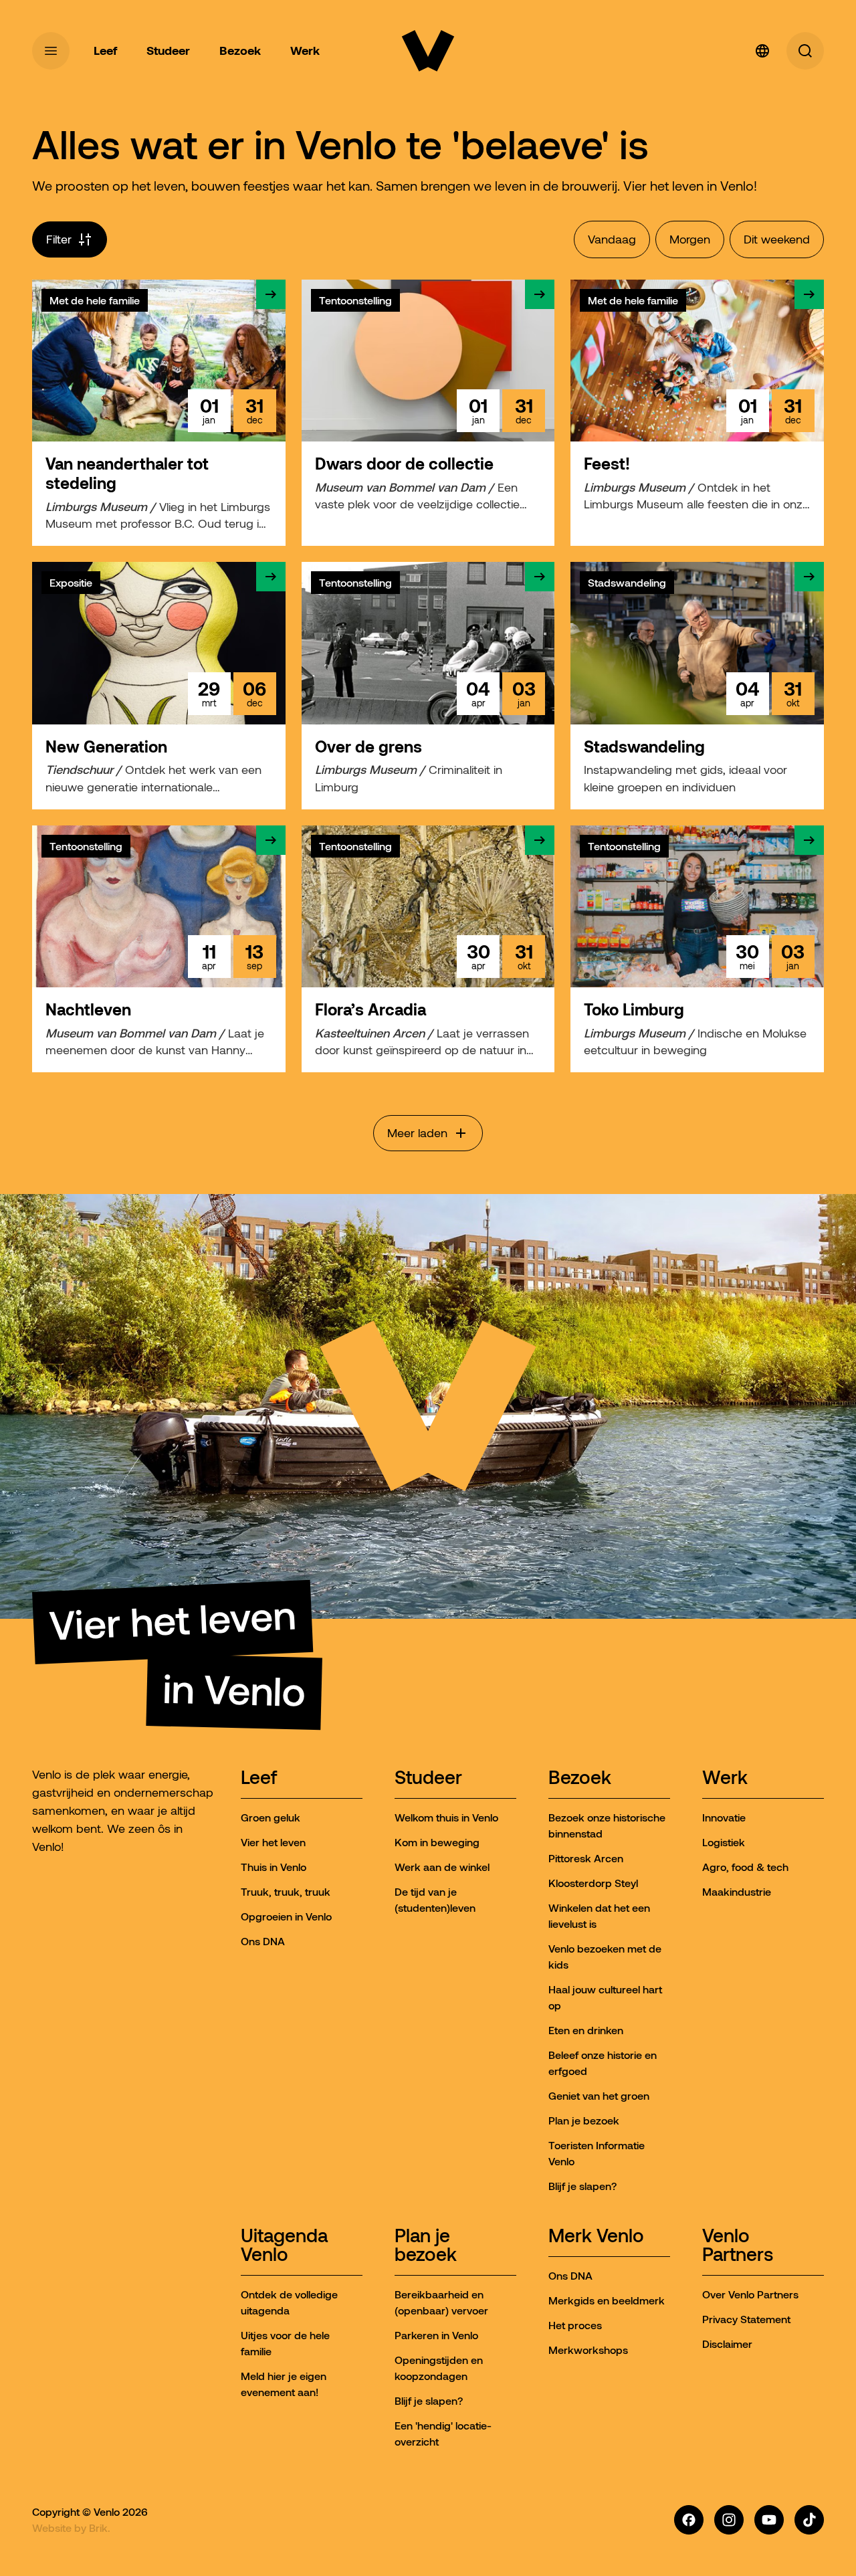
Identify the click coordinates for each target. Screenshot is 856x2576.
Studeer (428, 1778)
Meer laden (417, 1133)
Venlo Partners (738, 2246)
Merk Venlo (596, 2237)
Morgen (690, 239)
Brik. (100, 2528)
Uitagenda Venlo (284, 2246)
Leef (259, 1778)
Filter (59, 239)
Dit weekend (777, 239)
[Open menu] (51, 51)
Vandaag (612, 239)
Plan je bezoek (426, 2246)
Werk (725, 1778)
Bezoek (580, 1778)
